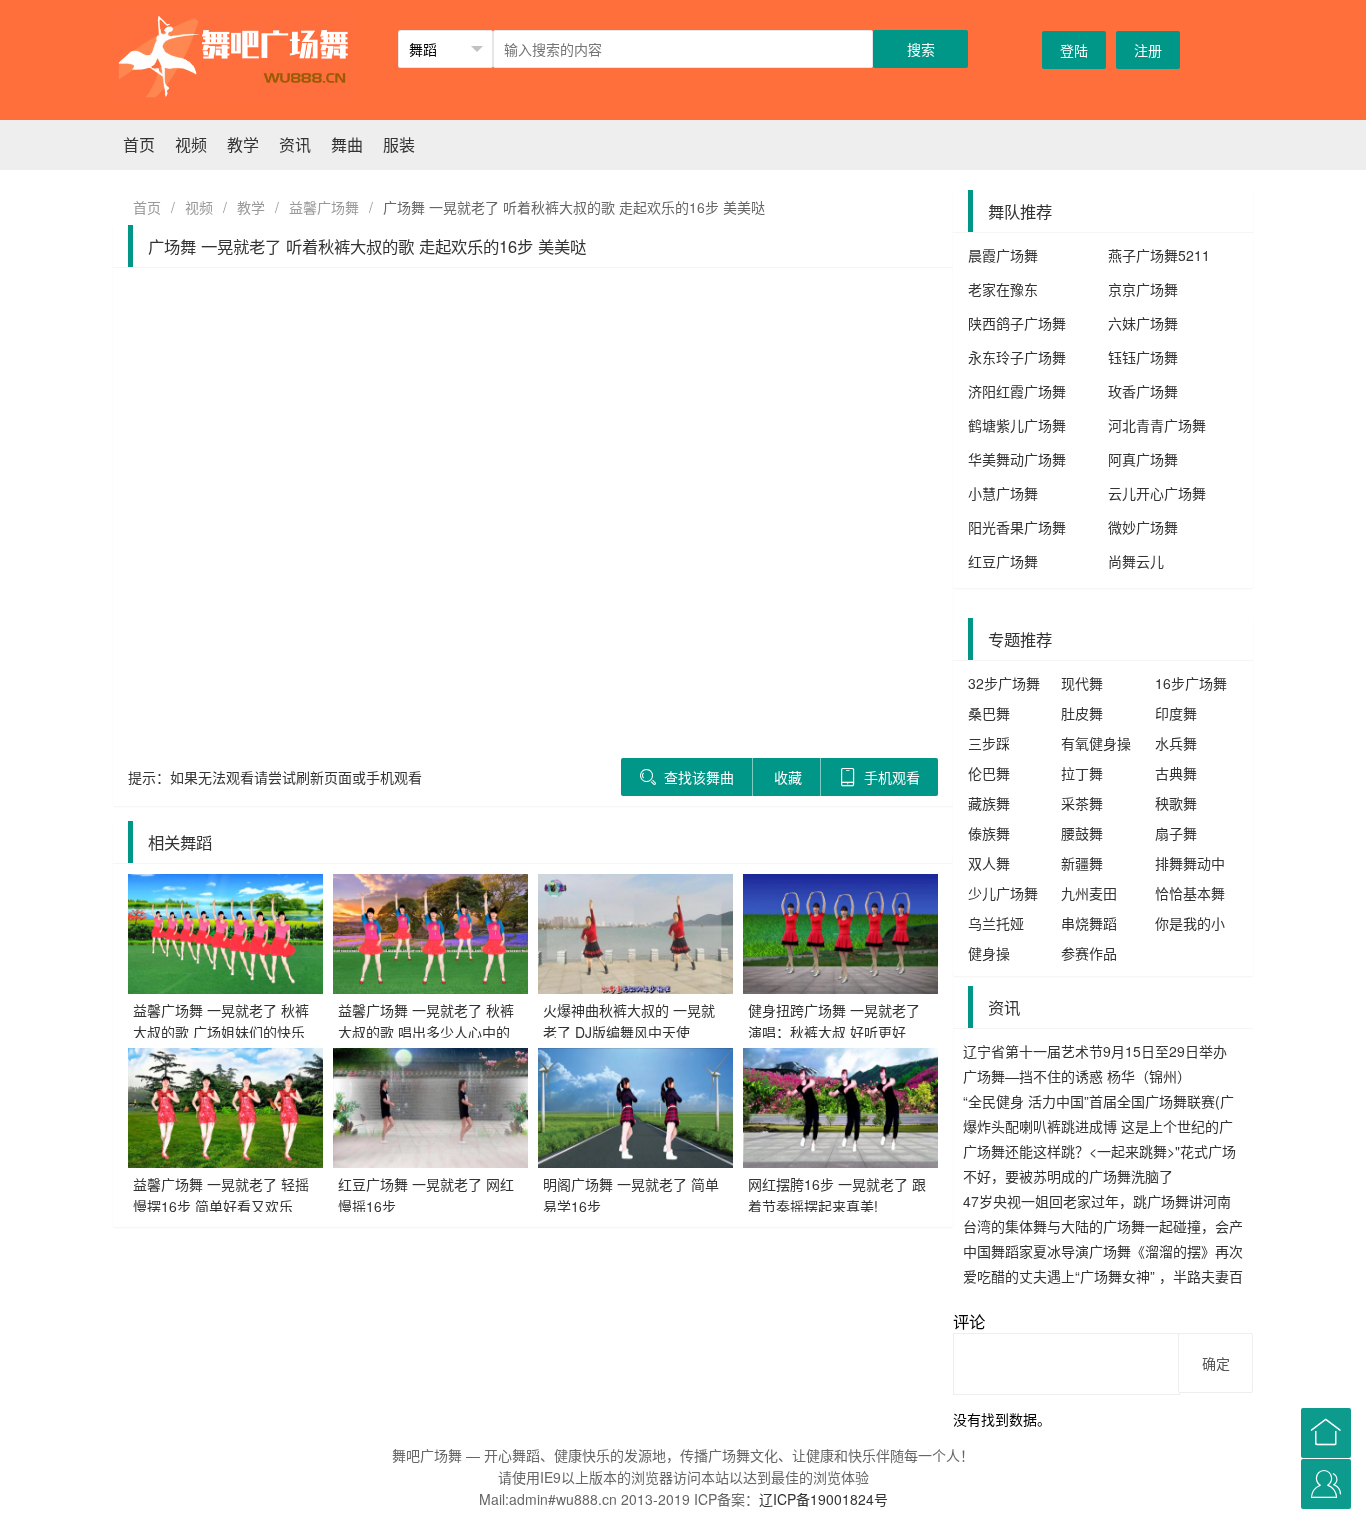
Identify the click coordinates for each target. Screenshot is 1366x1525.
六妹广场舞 (1143, 323)
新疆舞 (1082, 863)
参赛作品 (1089, 953)
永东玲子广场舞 (1017, 357)
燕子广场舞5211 (1159, 255)
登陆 (1074, 50)
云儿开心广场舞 (1157, 493)
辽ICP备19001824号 (823, 1499)
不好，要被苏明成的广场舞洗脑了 (1068, 1176)
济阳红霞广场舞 (1017, 391)
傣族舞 (989, 833)
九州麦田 (1089, 893)
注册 (1148, 50)
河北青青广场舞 (1157, 425)
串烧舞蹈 (1089, 923)
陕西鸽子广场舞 (1017, 323)
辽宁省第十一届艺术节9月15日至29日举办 (1095, 1051)
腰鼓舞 (1082, 833)
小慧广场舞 (1003, 493)
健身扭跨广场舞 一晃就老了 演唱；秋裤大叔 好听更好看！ (834, 1032)
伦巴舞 (989, 773)
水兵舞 (1176, 743)
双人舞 (989, 863)
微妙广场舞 (1143, 527)
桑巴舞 (989, 713)
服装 (399, 144)
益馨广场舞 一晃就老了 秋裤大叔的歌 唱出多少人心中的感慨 (426, 1032)
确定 (1216, 1363)
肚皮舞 (1082, 713)
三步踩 (989, 743)
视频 (191, 144)
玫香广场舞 (1143, 391)
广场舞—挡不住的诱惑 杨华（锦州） (1077, 1076)
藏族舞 (989, 803)
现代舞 (1082, 683)
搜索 (921, 49)
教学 (243, 144)
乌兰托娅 (996, 923)
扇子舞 (1176, 833)
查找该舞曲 (697, 777)
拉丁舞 (1082, 773)
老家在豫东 (1003, 289)
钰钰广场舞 (1143, 357)
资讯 (295, 144)
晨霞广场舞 (1003, 255)
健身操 (989, 953)
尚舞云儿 (1136, 561)
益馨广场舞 (324, 207)
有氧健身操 (1096, 743)
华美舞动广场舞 (1017, 459)
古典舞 (1176, 773)
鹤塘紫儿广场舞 (1017, 425)
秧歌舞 (1176, 803)
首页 (139, 144)
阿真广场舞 (1143, 459)
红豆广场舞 (1003, 561)
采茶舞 (1082, 803)
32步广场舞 (1004, 683)
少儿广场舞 (1003, 893)
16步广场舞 (1191, 683)
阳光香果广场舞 (1017, 527)
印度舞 (1176, 713)
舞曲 (347, 144)
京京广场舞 (1143, 289)
